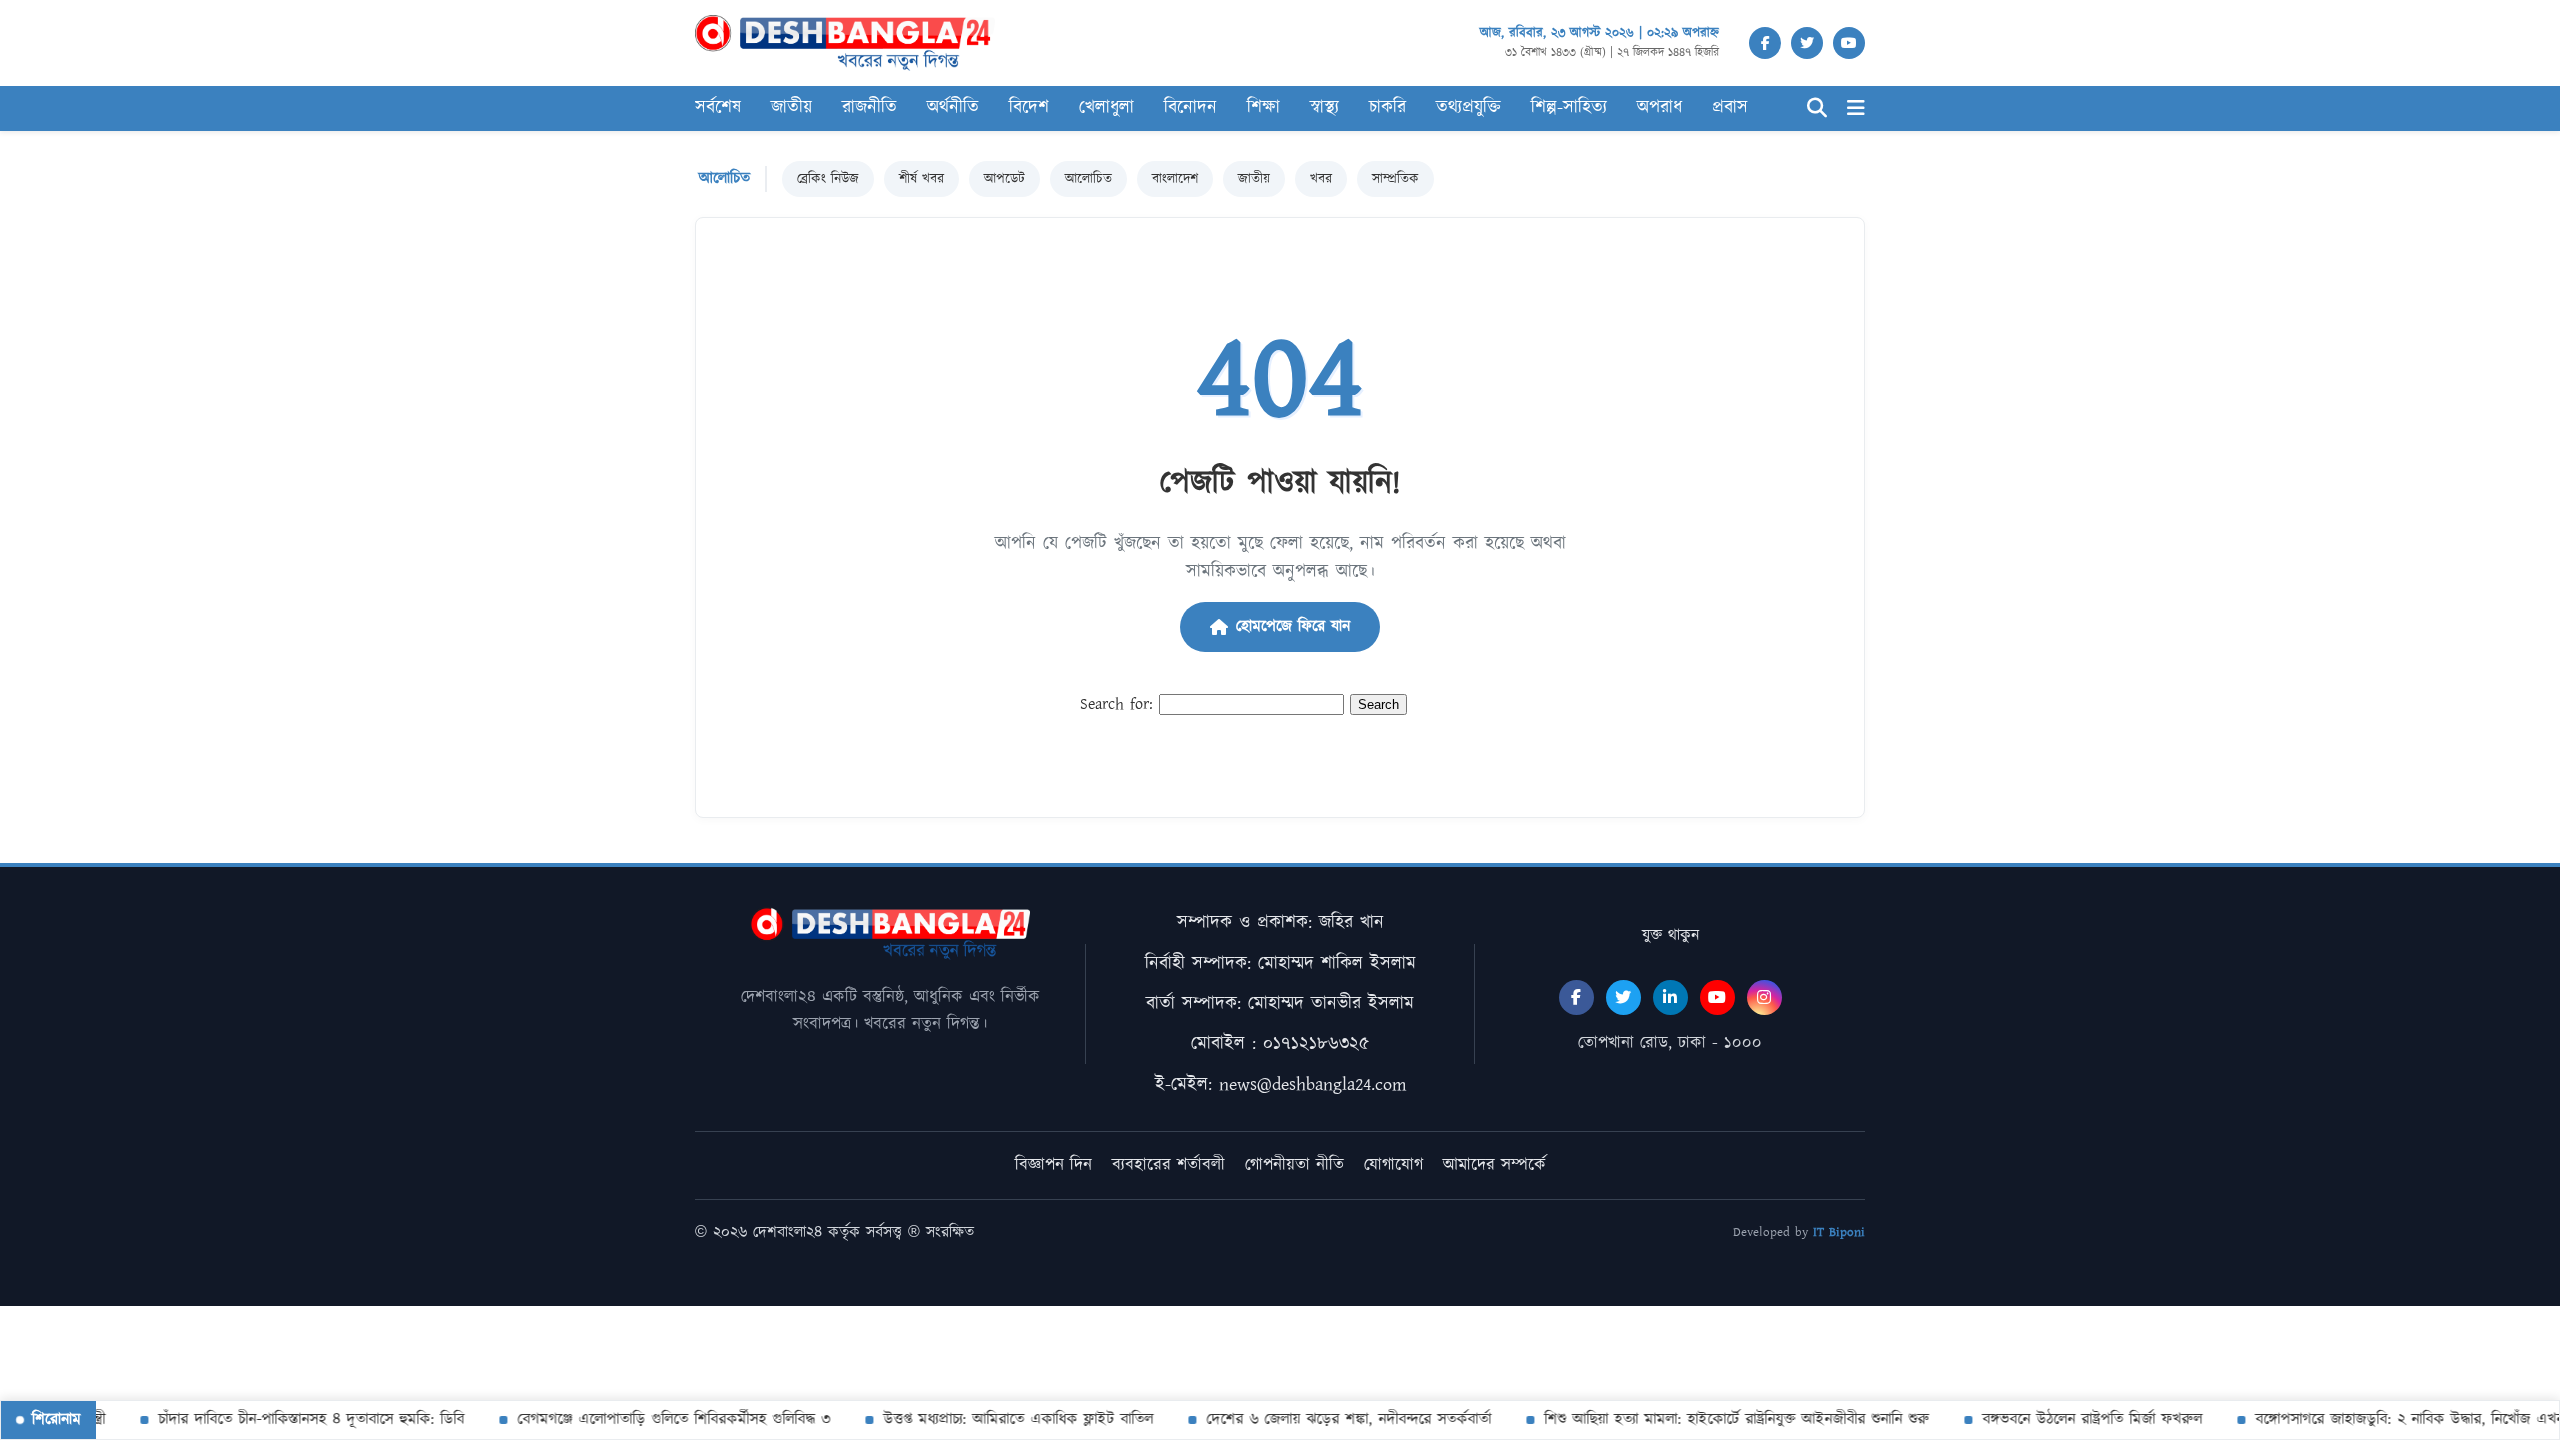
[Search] (1817, 108)
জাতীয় (791, 108)
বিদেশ (1029, 108)
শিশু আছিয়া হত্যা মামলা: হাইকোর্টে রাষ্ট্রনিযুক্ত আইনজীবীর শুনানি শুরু (1713, 1419)
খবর (1321, 179)
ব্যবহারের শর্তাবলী (1168, 1165)
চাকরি (1387, 108)
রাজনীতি (869, 108)
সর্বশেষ (718, 108)
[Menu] (1856, 108)
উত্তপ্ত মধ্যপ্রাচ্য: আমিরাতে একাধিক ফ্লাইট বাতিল (995, 1419)
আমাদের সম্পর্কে (1494, 1165)
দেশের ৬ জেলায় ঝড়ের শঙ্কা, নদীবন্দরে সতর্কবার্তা (1325, 1419)
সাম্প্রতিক (1395, 179)
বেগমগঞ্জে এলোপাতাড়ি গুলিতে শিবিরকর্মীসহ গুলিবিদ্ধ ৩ (650, 1419)
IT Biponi (1839, 1232)
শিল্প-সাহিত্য (1569, 108)
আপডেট (1004, 179)
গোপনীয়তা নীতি (1294, 1165)
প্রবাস (1730, 108)
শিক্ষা (1263, 108)
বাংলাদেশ (1175, 179)
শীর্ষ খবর (921, 179)
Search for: (1116, 704)
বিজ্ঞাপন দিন (1053, 1165)
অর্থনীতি (953, 108)
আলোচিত (1088, 179)
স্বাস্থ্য (1324, 108)
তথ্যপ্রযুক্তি (1468, 108)
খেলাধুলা (1106, 108)
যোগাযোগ (1393, 1165)
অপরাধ (1659, 108)
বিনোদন (1190, 108)
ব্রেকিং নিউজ (828, 179)
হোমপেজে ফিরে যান (1293, 626)
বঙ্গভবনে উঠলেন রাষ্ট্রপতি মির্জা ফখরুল (2069, 1419)
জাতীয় (1254, 179)
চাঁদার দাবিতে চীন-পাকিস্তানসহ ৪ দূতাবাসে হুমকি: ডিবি (288, 1419)
